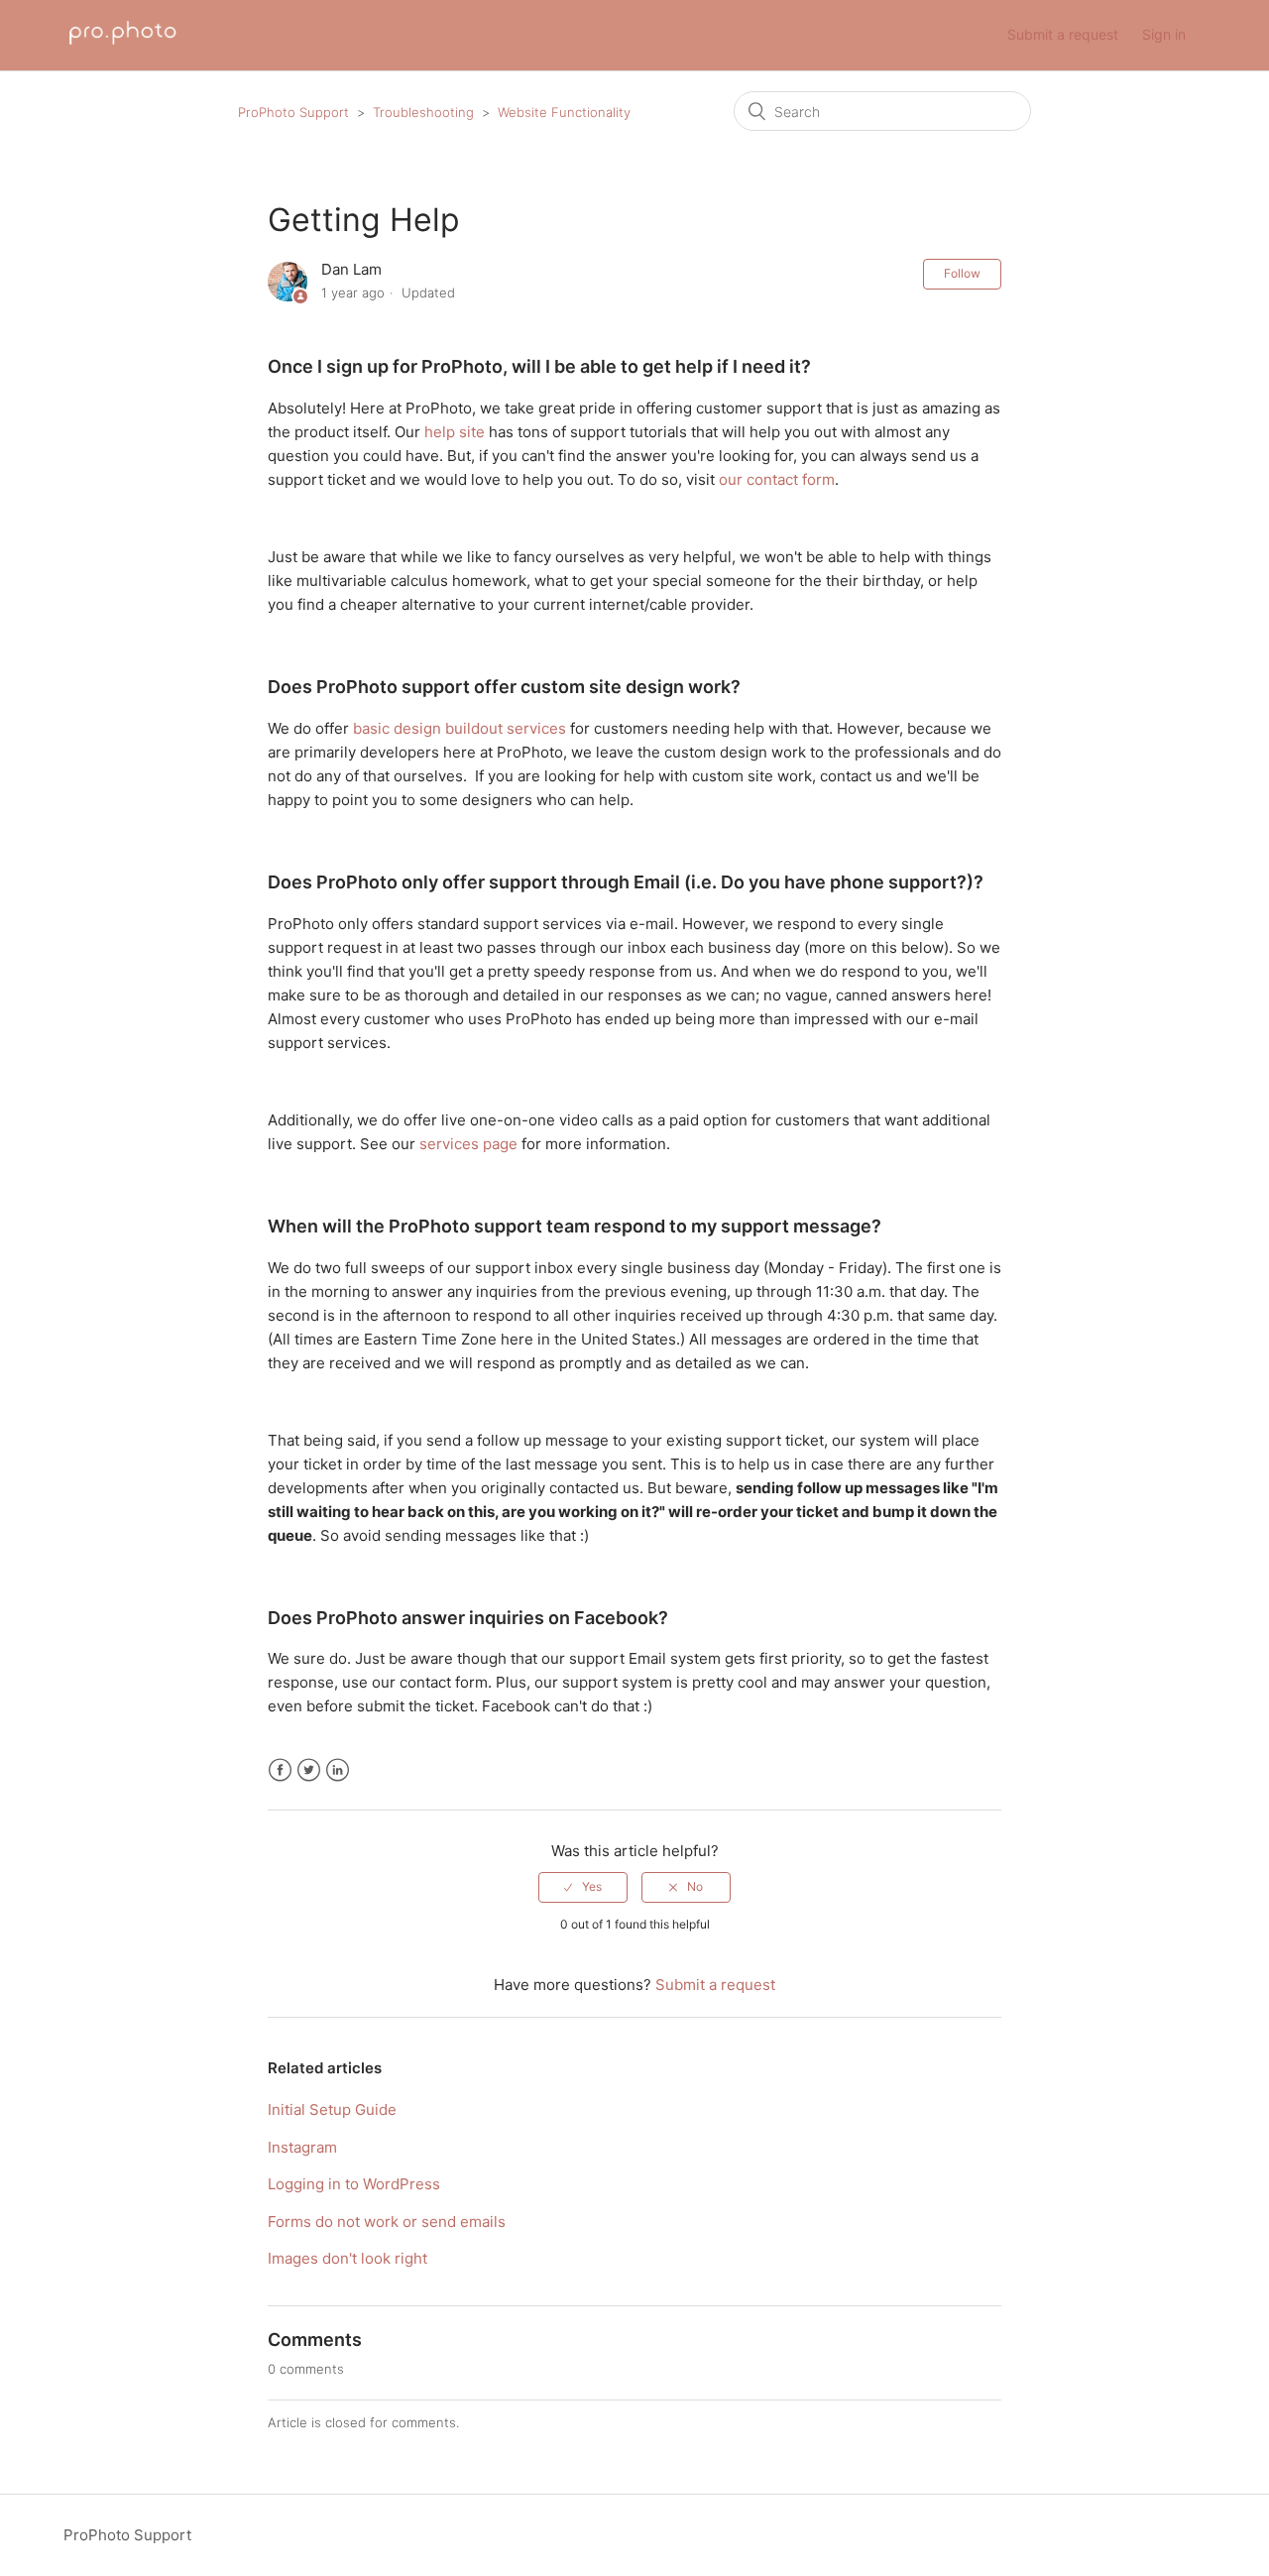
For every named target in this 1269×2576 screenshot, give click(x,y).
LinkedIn (338, 1770)
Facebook (280, 1770)
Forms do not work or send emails (387, 2222)
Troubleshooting (423, 112)
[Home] (123, 45)
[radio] (583, 1887)
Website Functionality (564, 112)
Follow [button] (962, 273)
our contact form (777, 479)
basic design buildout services (460, 728)
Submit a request (1063, 34)
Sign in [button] (1164, 34)
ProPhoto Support (293, 112)
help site (455, 432)
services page (468, 1144)
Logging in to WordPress (354, 2184)
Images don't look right (347, 2258)
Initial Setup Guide (332, 2109)
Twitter (309, 1770)
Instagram (302, 2147)
